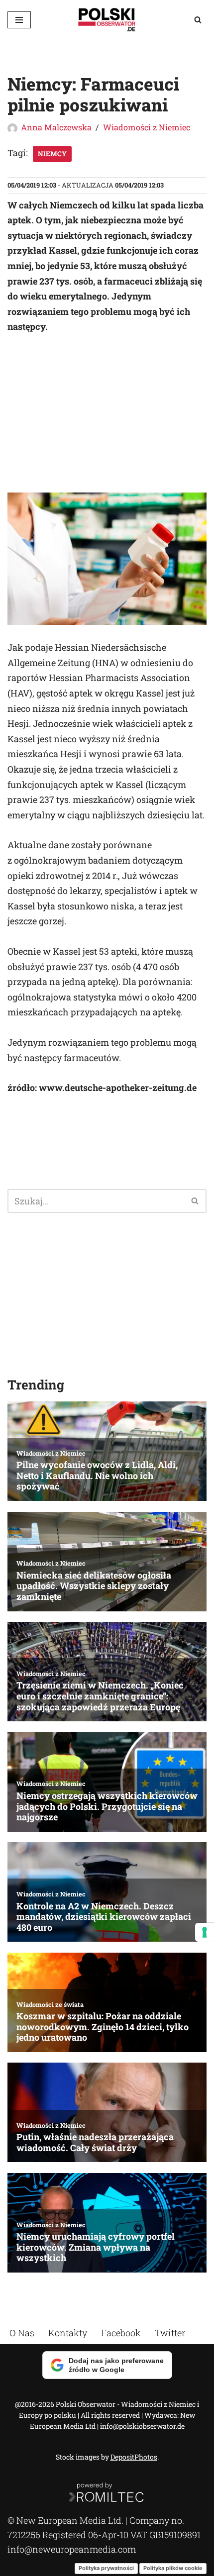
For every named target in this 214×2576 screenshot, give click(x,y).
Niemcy (52, 154)
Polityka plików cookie (173, 2568)
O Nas (22, 2333)
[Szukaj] (198, 20)
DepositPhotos (134, 2457)
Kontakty (68, 2333)
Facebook (121, 2333)
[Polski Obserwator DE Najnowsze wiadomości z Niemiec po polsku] (107, 20)
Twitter (170, 2333)
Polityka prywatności (106, 2568)
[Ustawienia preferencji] (205, 1932)
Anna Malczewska (56, 127)
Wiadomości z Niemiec (147, 127)
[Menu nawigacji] (19, 20)
